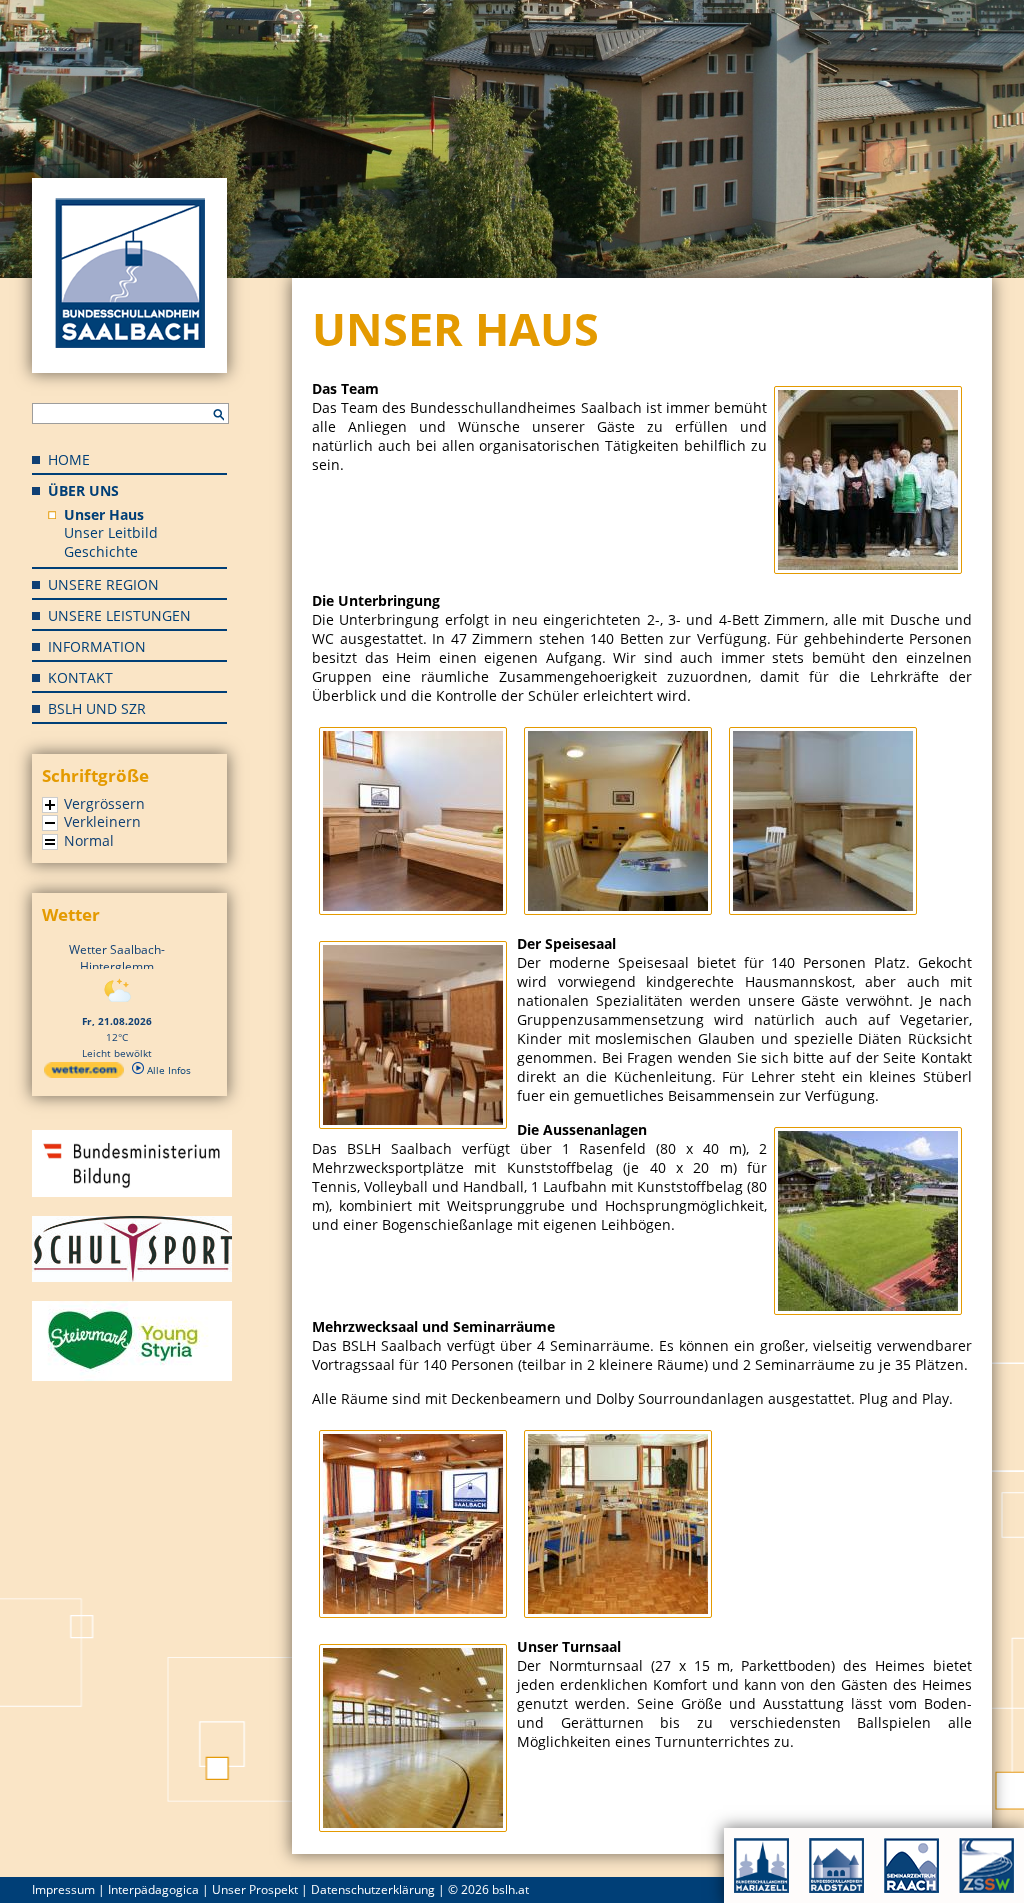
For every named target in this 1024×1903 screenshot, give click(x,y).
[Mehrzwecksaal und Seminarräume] (414, 1612)
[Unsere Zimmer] (414, 909)
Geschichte (101, 551)
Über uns (83, 490)
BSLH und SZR (97, 708)
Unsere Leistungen (119, 615)
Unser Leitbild (111, 532)
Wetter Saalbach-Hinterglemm (117, 958)
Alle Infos (167, 1070)
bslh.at (510, 1889)
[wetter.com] (84, 1074)
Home (69, 459)
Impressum (63, 1889)
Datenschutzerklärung (373, 1889)
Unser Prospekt (255, 1889)
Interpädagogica (153, 1889)
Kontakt (80, 677)
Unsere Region (103, 584)
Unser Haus (104, 514)
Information (97, 646)
